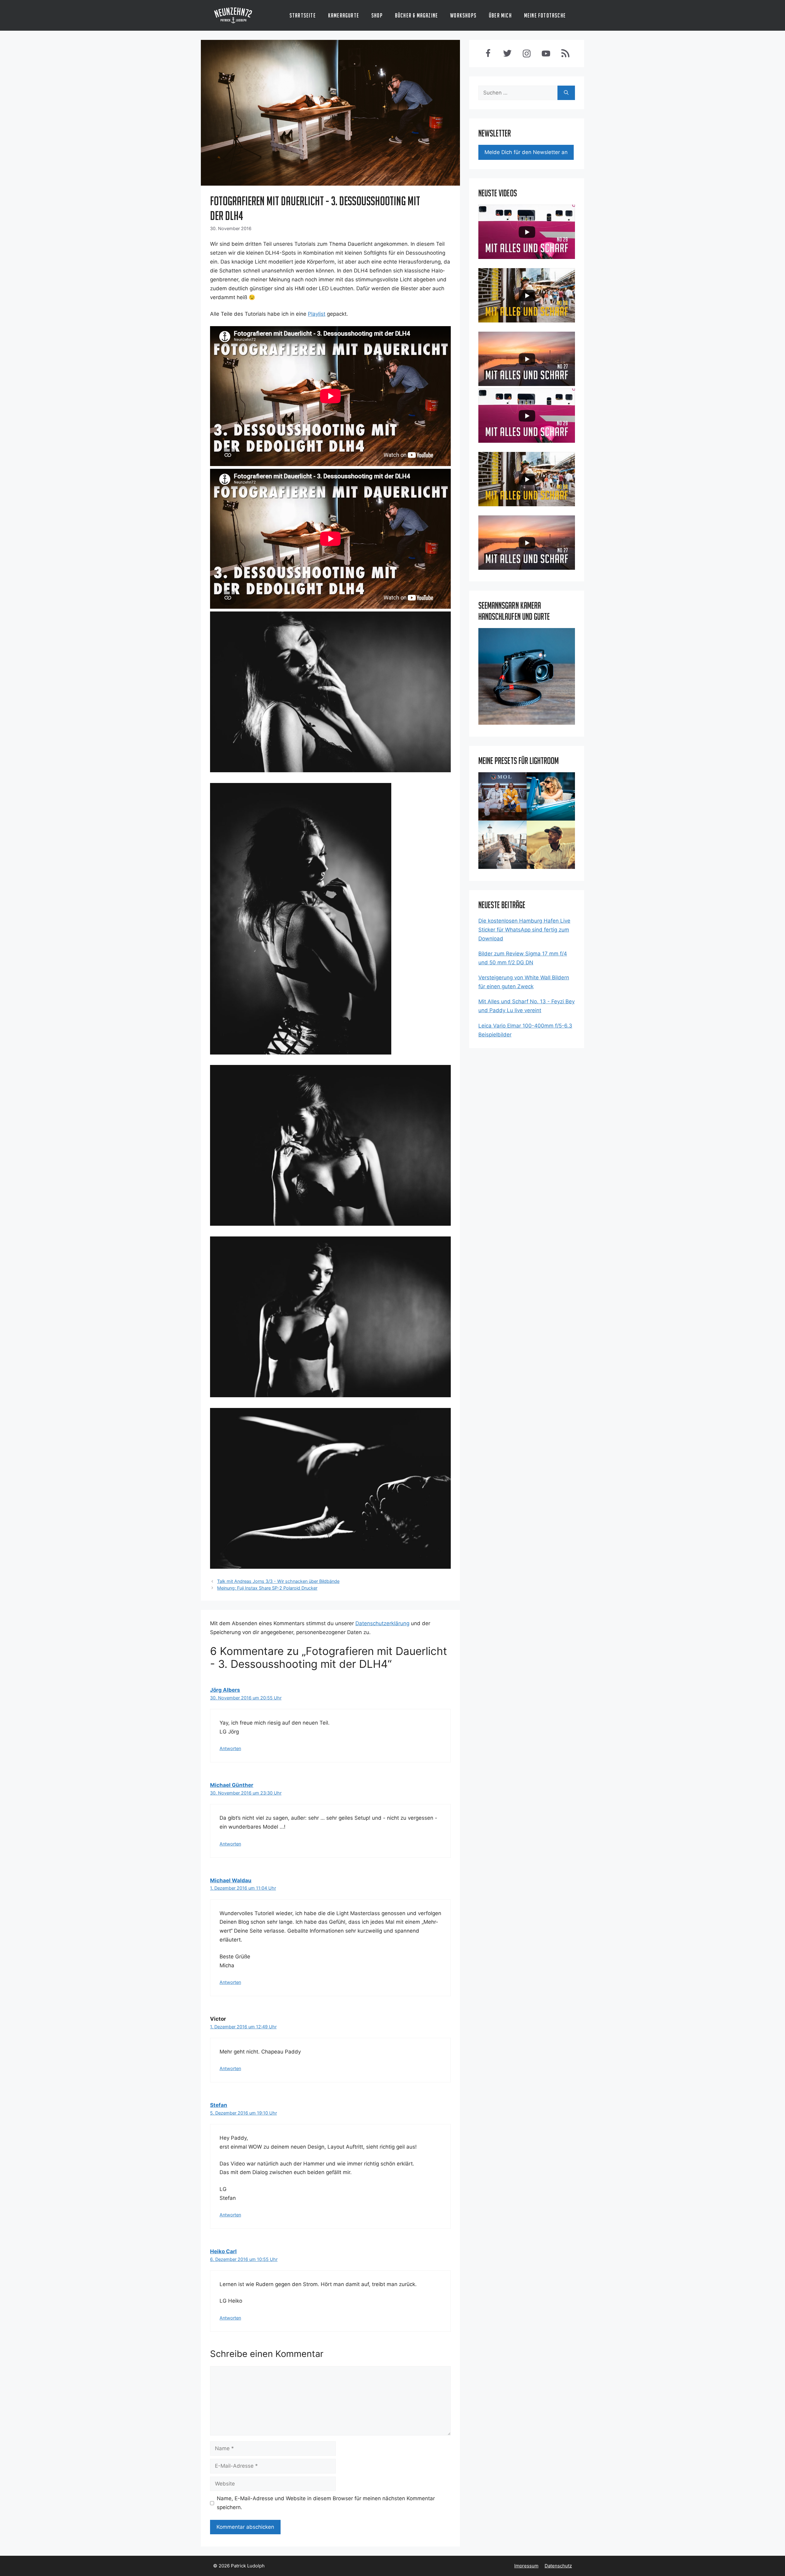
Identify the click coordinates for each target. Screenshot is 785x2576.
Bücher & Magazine (416, 15)
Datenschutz (558, 2566)
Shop (377, 15)
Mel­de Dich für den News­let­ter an (526, 152)
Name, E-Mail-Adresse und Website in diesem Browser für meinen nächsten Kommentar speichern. (326, 2503)
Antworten (230, 1748)
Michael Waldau (231, 1880)
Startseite (303, 15)
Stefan (219, 2105)
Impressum (526, 2566)
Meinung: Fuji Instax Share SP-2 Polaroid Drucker (267, 1588)
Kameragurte (344, 15)
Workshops (463, 15)
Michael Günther (232, 1785)
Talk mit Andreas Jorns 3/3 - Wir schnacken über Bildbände (278, 1581)
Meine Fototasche (545, 15)
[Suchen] (566, 93)
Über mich (500, 15)
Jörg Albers (225, 1690)
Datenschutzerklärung (382, 1623)
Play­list (317, 314)
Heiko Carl (223, 2251)
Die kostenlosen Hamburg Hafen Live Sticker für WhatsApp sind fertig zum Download (524, 930)
